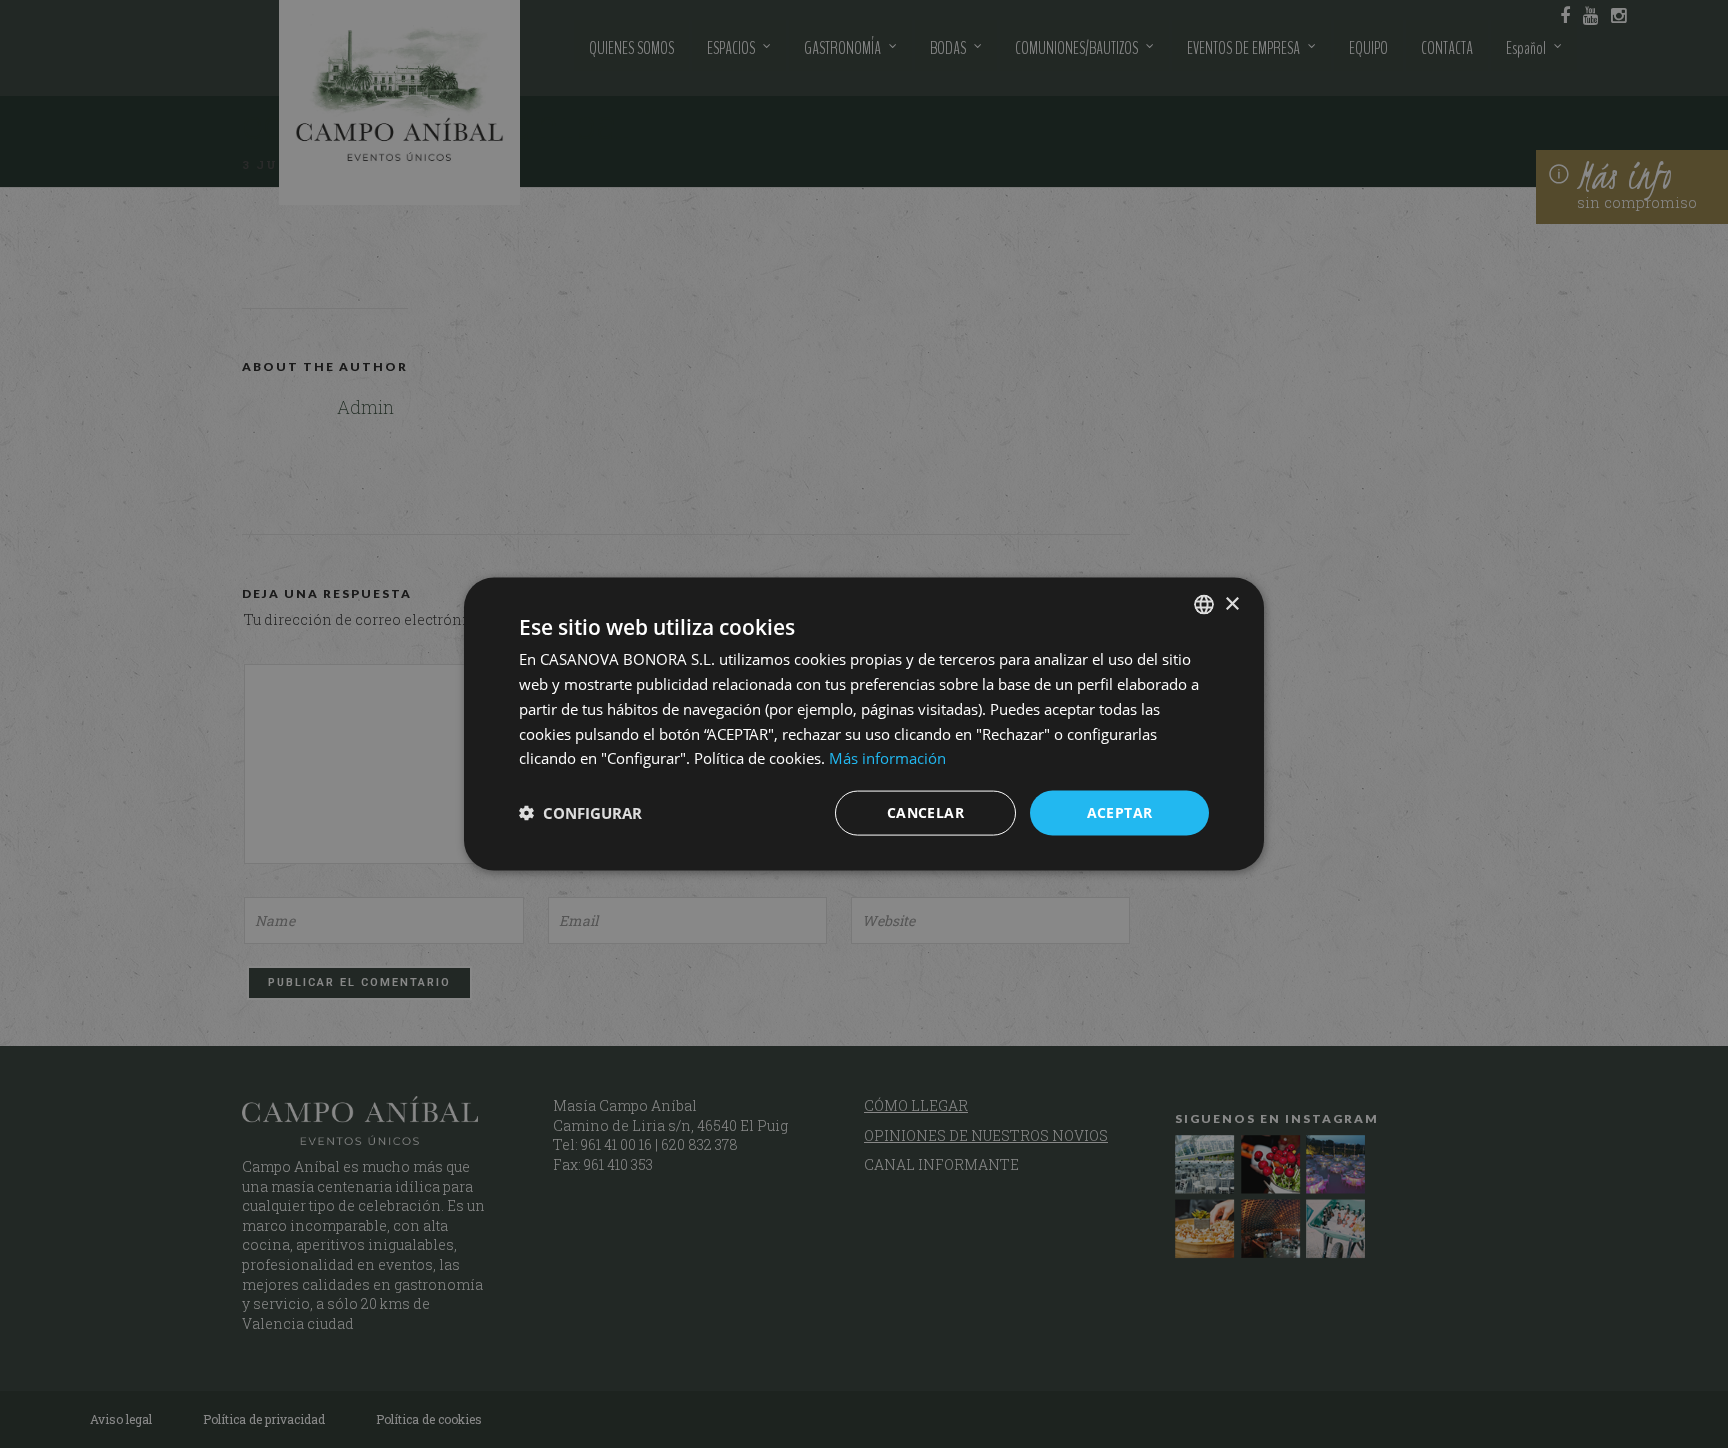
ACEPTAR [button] (1120, 812)
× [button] (1231, 603)
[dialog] (864, 724)
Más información (887, 758)
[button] (580, 813)
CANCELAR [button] (925, 812)
